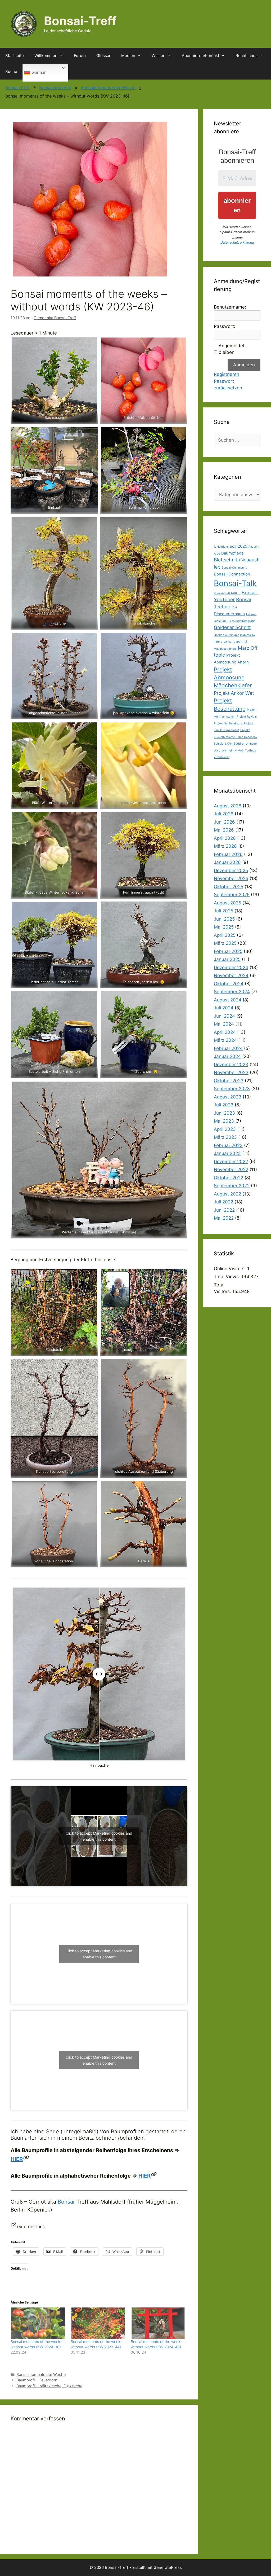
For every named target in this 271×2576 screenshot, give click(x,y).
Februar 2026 (228, 854)
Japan (238, 642)
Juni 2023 (224, 1113)
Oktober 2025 (229, 887)
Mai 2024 (224, 1024)
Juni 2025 (224, 919)
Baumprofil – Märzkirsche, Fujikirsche (49, 2386)
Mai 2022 (224, 1218)
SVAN (229, 744)
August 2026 (228, 806)
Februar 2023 (228, 1145)
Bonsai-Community (234, 568)
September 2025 (232, 895)
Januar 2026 (227, 862)
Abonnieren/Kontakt (200, 56)
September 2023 (232, 1089)
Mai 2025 (224, 927)
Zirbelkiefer (222, 757)
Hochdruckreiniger (226, 635)
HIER (17, 2159)
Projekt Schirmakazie (228, 724)
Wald (217, 751)
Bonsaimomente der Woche (108, 87)
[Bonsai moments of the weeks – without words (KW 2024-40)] (158, 2323)
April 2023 (225, 1129)
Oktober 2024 (229, 984)
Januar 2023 (227, 1153)
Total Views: (228, 1277)
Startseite (15, 56)
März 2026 (225, 846)
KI (245, 641)
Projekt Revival (247, 717)
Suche (11, 71)
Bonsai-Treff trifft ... (227, 593)
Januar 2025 (227, 959)
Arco (217, 554)
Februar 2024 (228, 1048)
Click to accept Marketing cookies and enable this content (99, 1836)
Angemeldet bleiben (232, 349)
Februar (251, 614)
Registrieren (227, 374)
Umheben (252, 744)
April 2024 (225, 1032)
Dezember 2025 (231, 871)
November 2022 (231, 1170)
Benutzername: (230, 307)
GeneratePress (168, 2567)
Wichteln (228, 751)
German (39, 72)
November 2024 (231, 975)
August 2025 (227, 903)
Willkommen (46, 56)
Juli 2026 (224, 814)
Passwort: (225, 326)
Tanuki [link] (48, 623)
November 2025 (231, 878)
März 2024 (225, 1040)
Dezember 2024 (231, 968)
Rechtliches (247, 56)
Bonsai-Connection (232, 574)
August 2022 (227, 1194)
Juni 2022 (224, 1210)
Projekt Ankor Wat (234, 693)
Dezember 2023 (231, 1065)
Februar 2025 (228, 951)
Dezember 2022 (231, 1162)
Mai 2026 (224, 830)
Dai (235, 607)
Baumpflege (232, 553)
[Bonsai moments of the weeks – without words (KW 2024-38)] (38, 2323)
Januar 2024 (227, 1056)
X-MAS (239, 751)
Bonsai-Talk (235, 583)
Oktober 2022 (229, 1178)
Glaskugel (221, 621)
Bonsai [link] (66, 2202)
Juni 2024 (224, 1016)
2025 (242, 546)
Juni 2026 (224, 822)
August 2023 (228, 1097)
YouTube (251, 751)
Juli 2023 (224, 1105)
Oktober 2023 (229, 1081)
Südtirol (239, 744)
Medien (128, 56)
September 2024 (232, 992)
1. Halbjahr (221, 547)
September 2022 (232, 1186)
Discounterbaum (229, 614)
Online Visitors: (231, 1269)
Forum (80, 56)
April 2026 (225, 838)
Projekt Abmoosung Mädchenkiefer (233, 678)
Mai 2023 (224, 1121)
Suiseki (219, 744)
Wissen (159, 56)
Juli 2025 (223, 911)
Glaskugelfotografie (242, 621)
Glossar (103, 56)
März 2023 (225, 1137)
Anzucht (254, 547)
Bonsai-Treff (80, 21)
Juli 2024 (224, 1008)
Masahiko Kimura (225, 649)
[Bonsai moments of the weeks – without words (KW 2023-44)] (98, 2323)
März (244, 648)
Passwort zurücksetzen (228, 385)
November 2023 (231, 1072)
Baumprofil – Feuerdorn (37, 2380)
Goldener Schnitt (232, 627)
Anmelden (244, 365)
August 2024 (228, 1000)
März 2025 (225, 943)
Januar (228, 642)
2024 (233, 547)
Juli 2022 (223, 1202)
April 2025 (225, 935)
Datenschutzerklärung (237, 242)
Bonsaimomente (55, 87)
